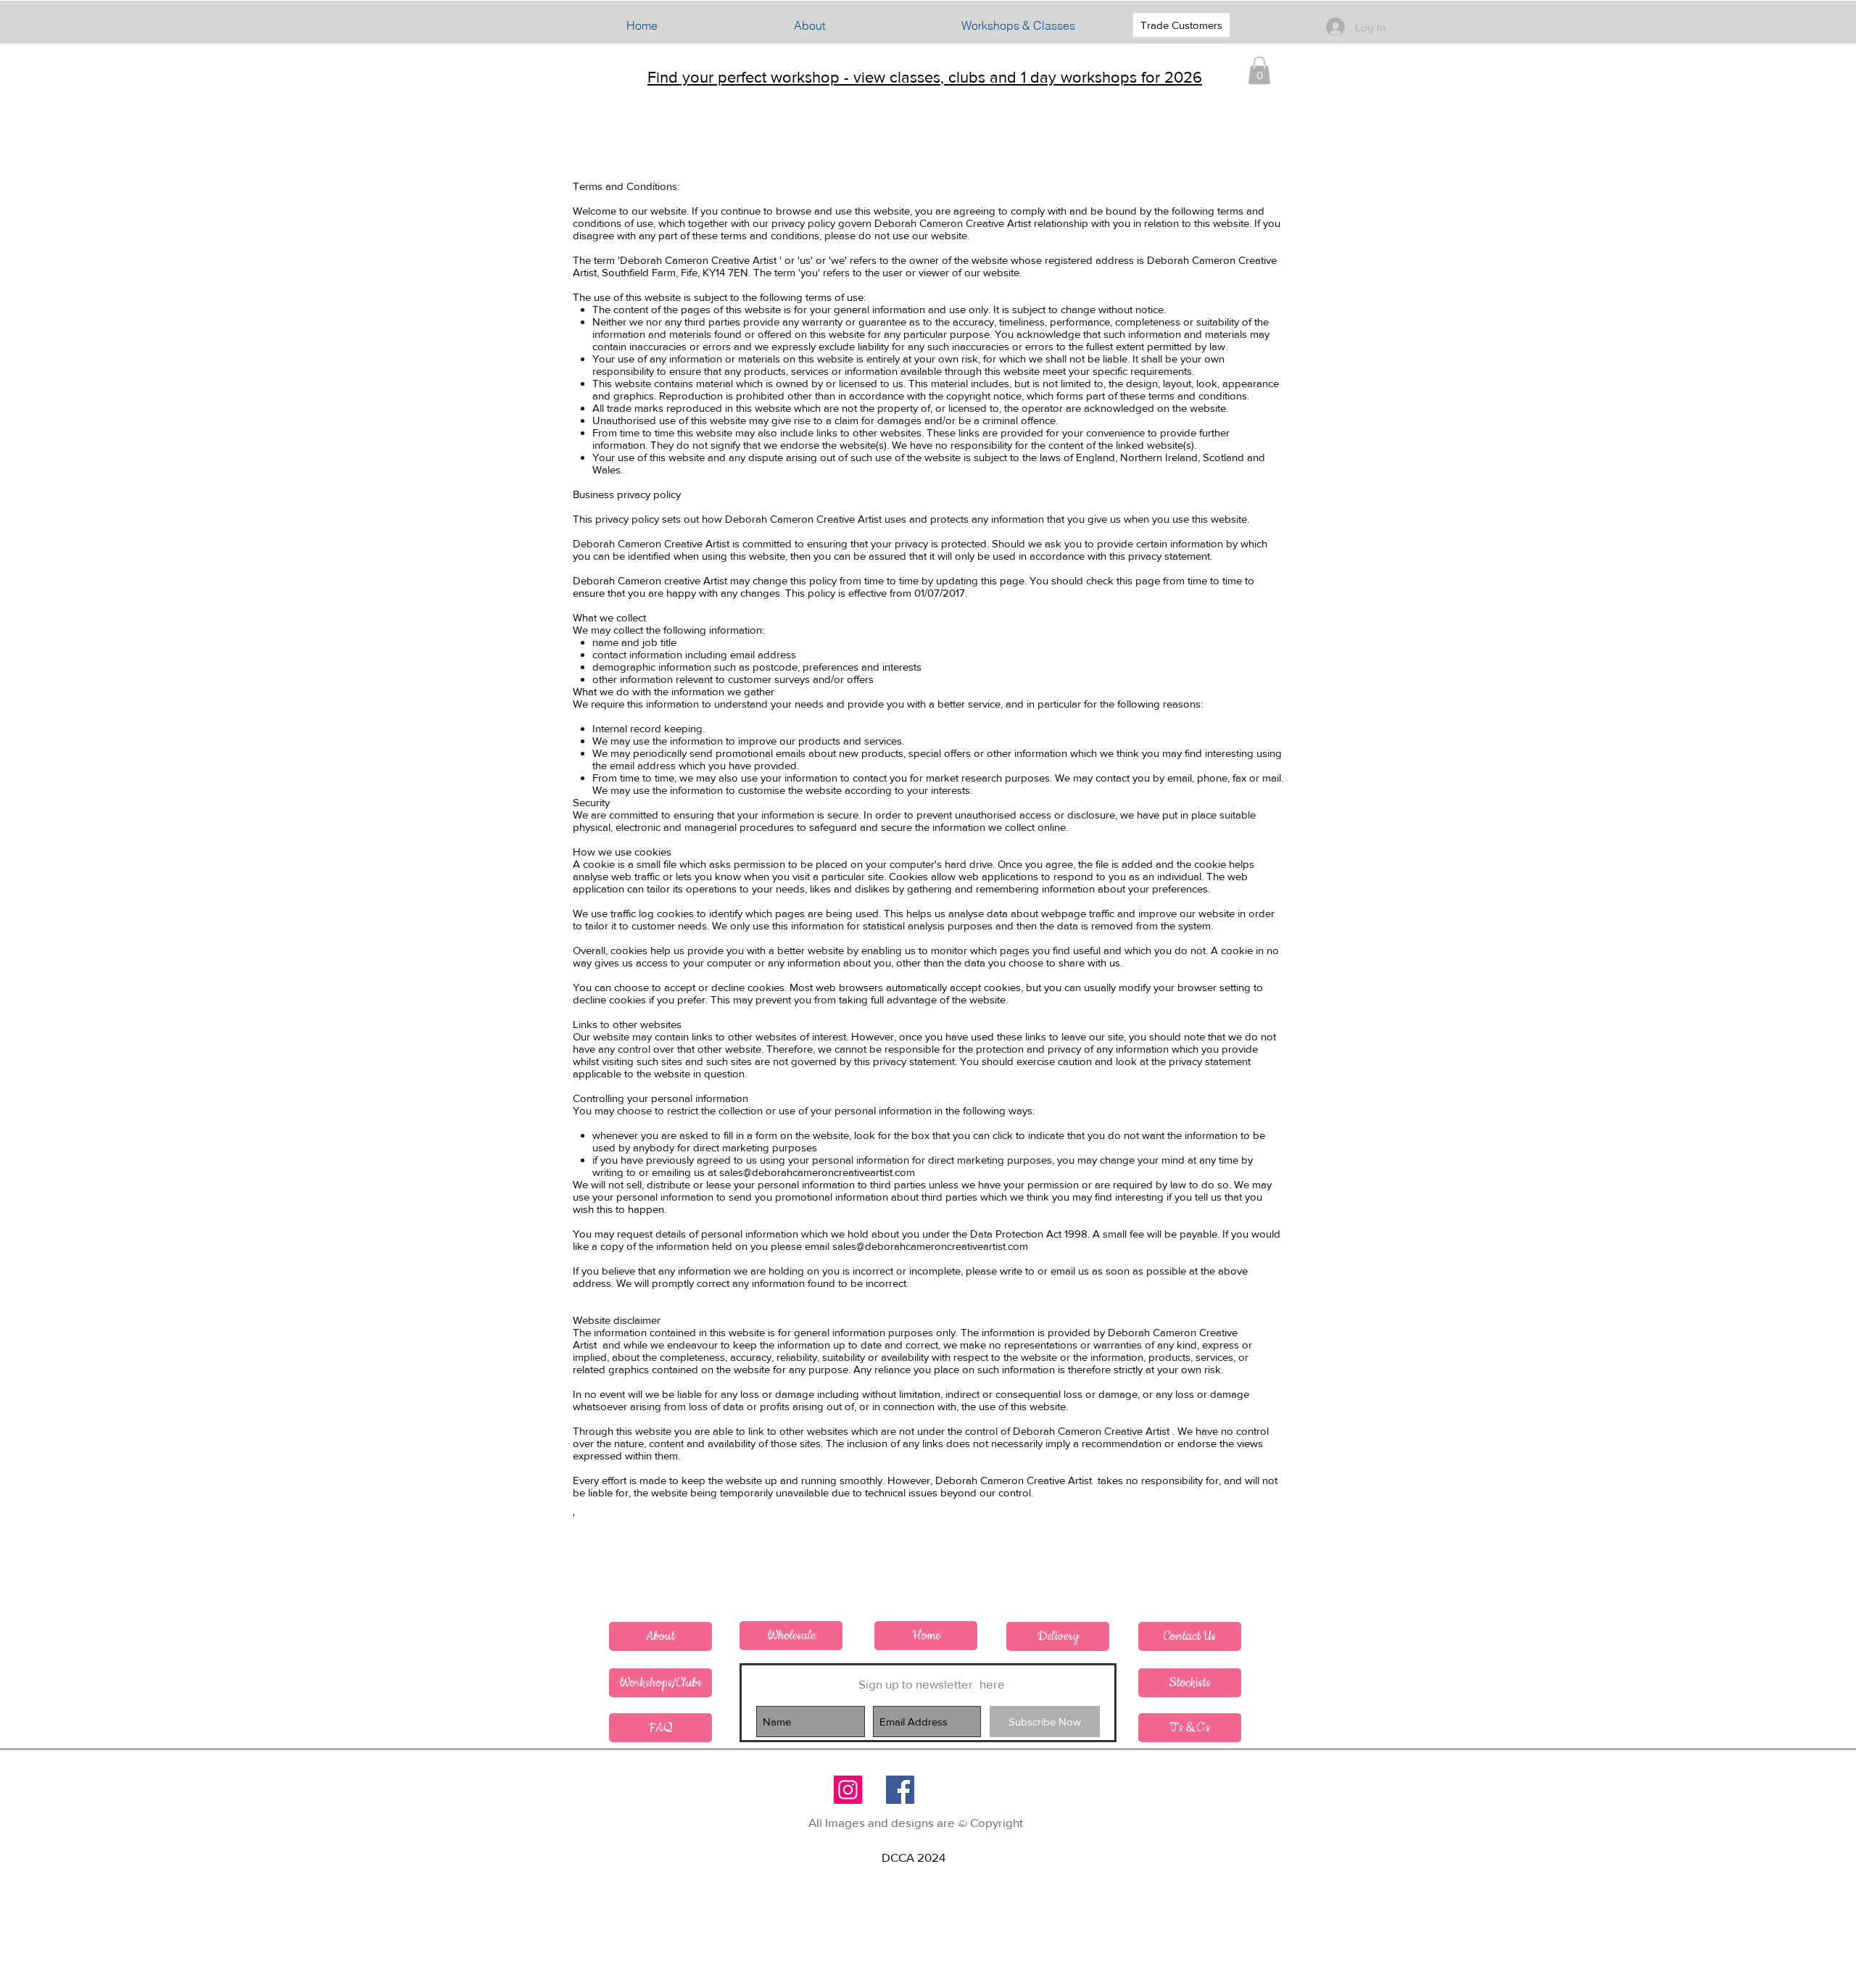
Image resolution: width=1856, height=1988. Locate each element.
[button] (1018, 25)
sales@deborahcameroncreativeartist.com (817, 1172)
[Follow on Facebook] (900, 1790)
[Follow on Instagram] (848, 1790)
